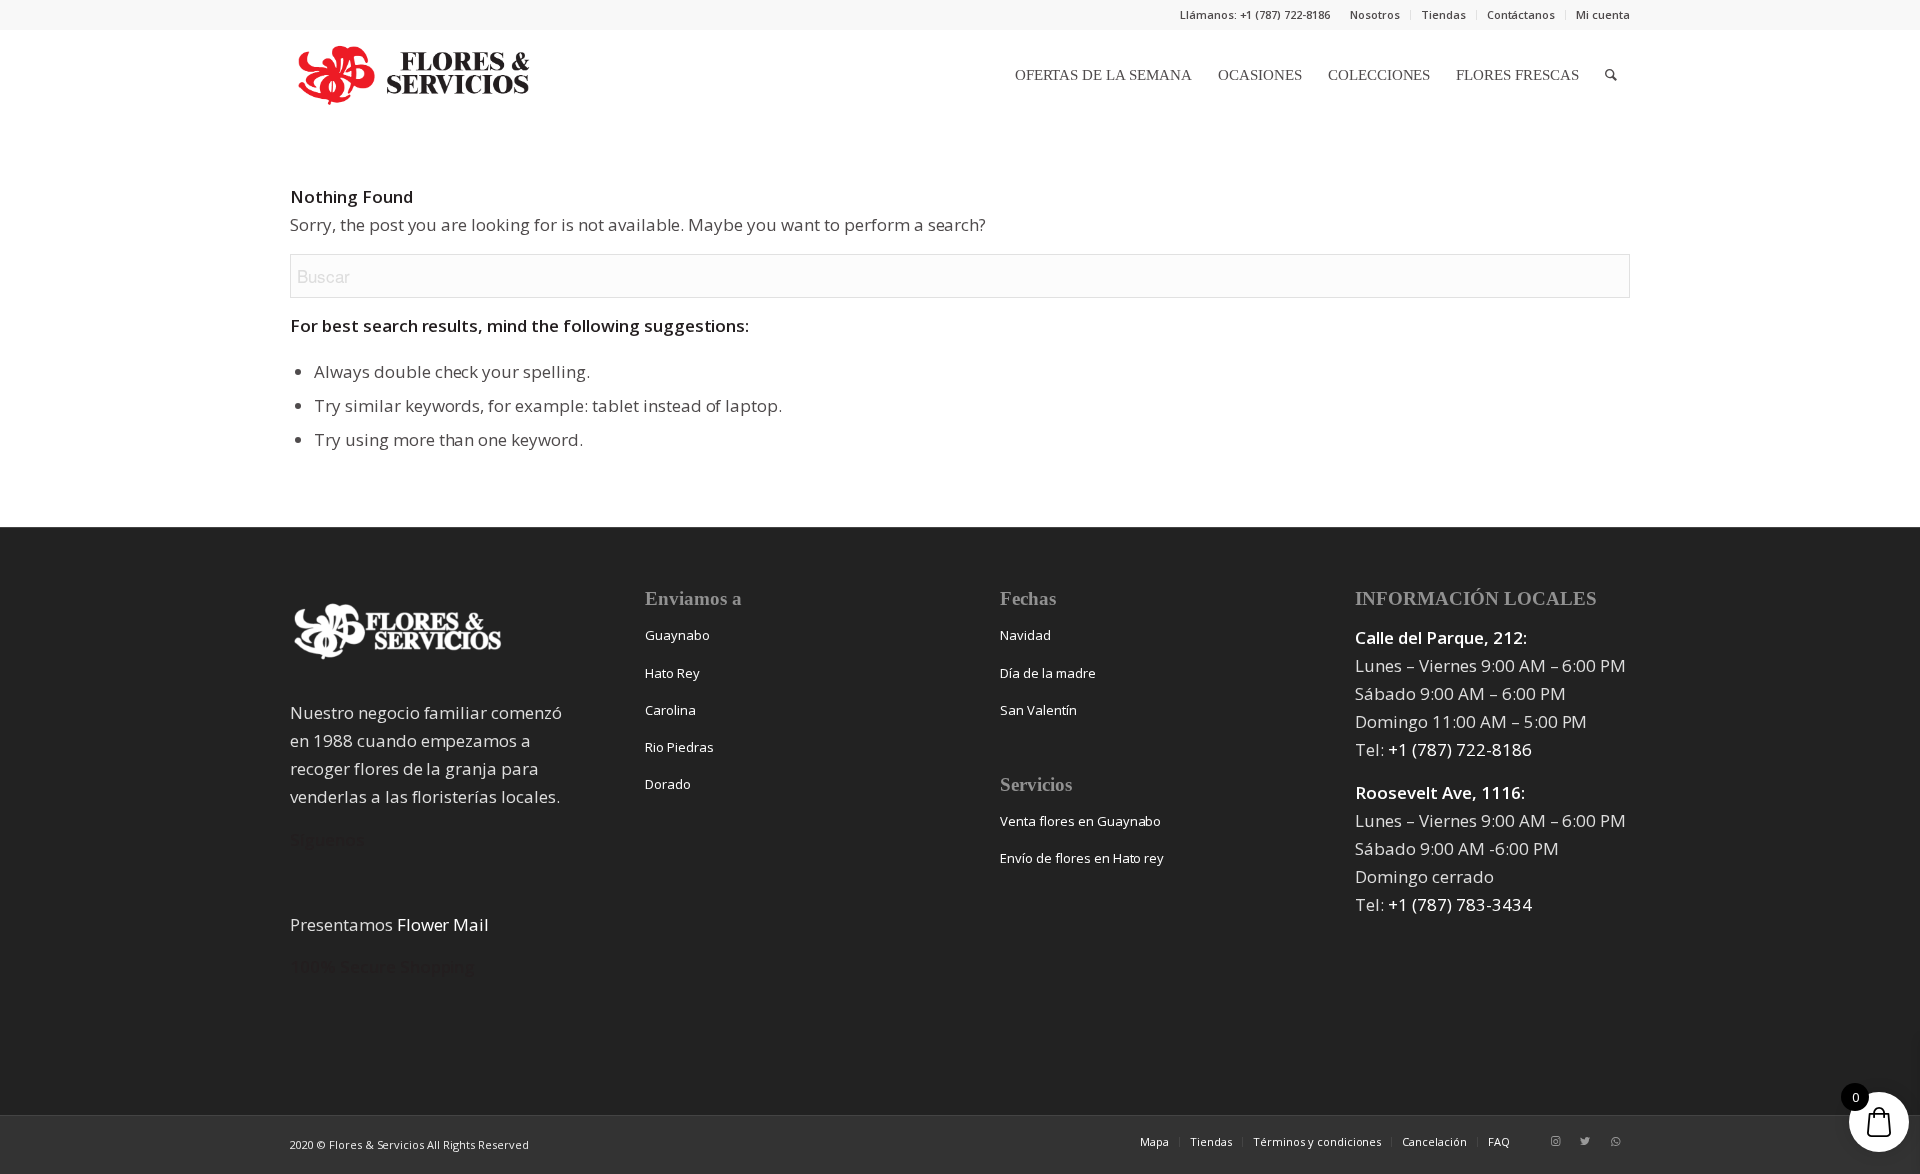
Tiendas (1443, 14)
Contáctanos (1521, 14)
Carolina (670, 710)
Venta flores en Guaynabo (1080, 821)
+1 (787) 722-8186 (1460, 749)
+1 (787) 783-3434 (1460, 904)
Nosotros (1375, 14)
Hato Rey (672, 673)
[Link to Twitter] (1585, 1141)
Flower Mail (443, 924)
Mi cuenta (1603, 14)
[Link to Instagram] (1555, 1141)
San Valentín (1038, 710)
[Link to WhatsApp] (1615, 1141)
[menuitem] (1375, 15)
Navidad (1025, 635)
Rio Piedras (679, 747)
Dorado (668, 784)
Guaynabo (677, 635)
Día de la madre (1048, 673)
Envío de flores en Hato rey (1082, 858)
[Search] (1611, 75)
